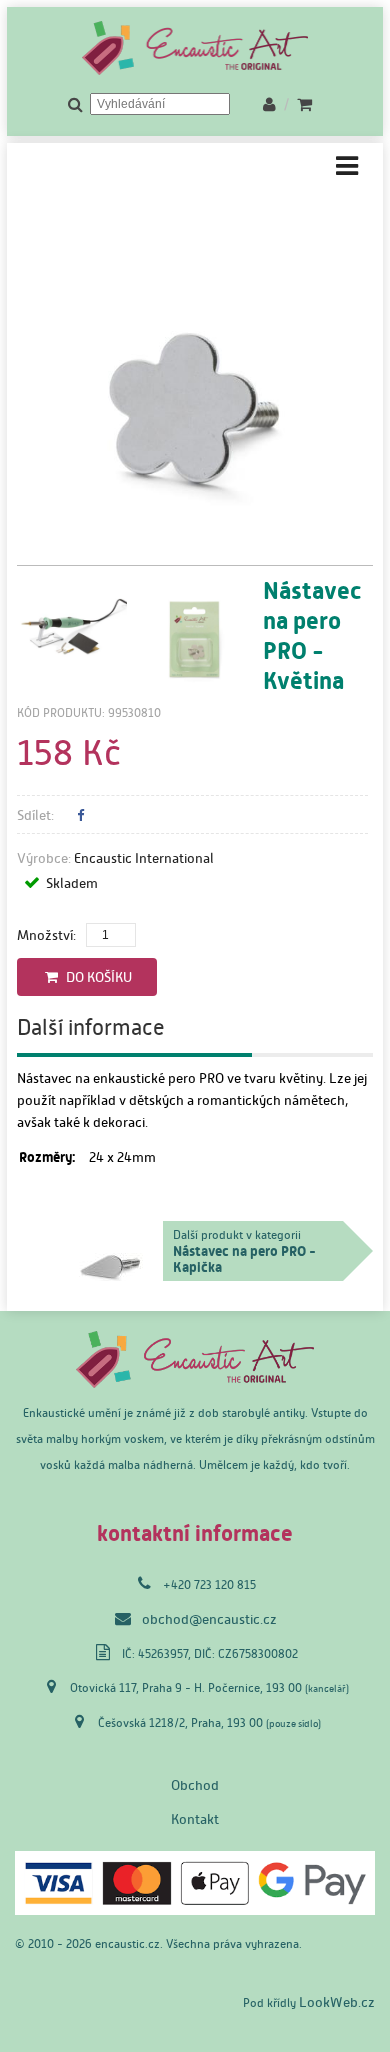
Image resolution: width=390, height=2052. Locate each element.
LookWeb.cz (337, 2002)
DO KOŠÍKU (96, 977)
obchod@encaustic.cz (209, 1619)
